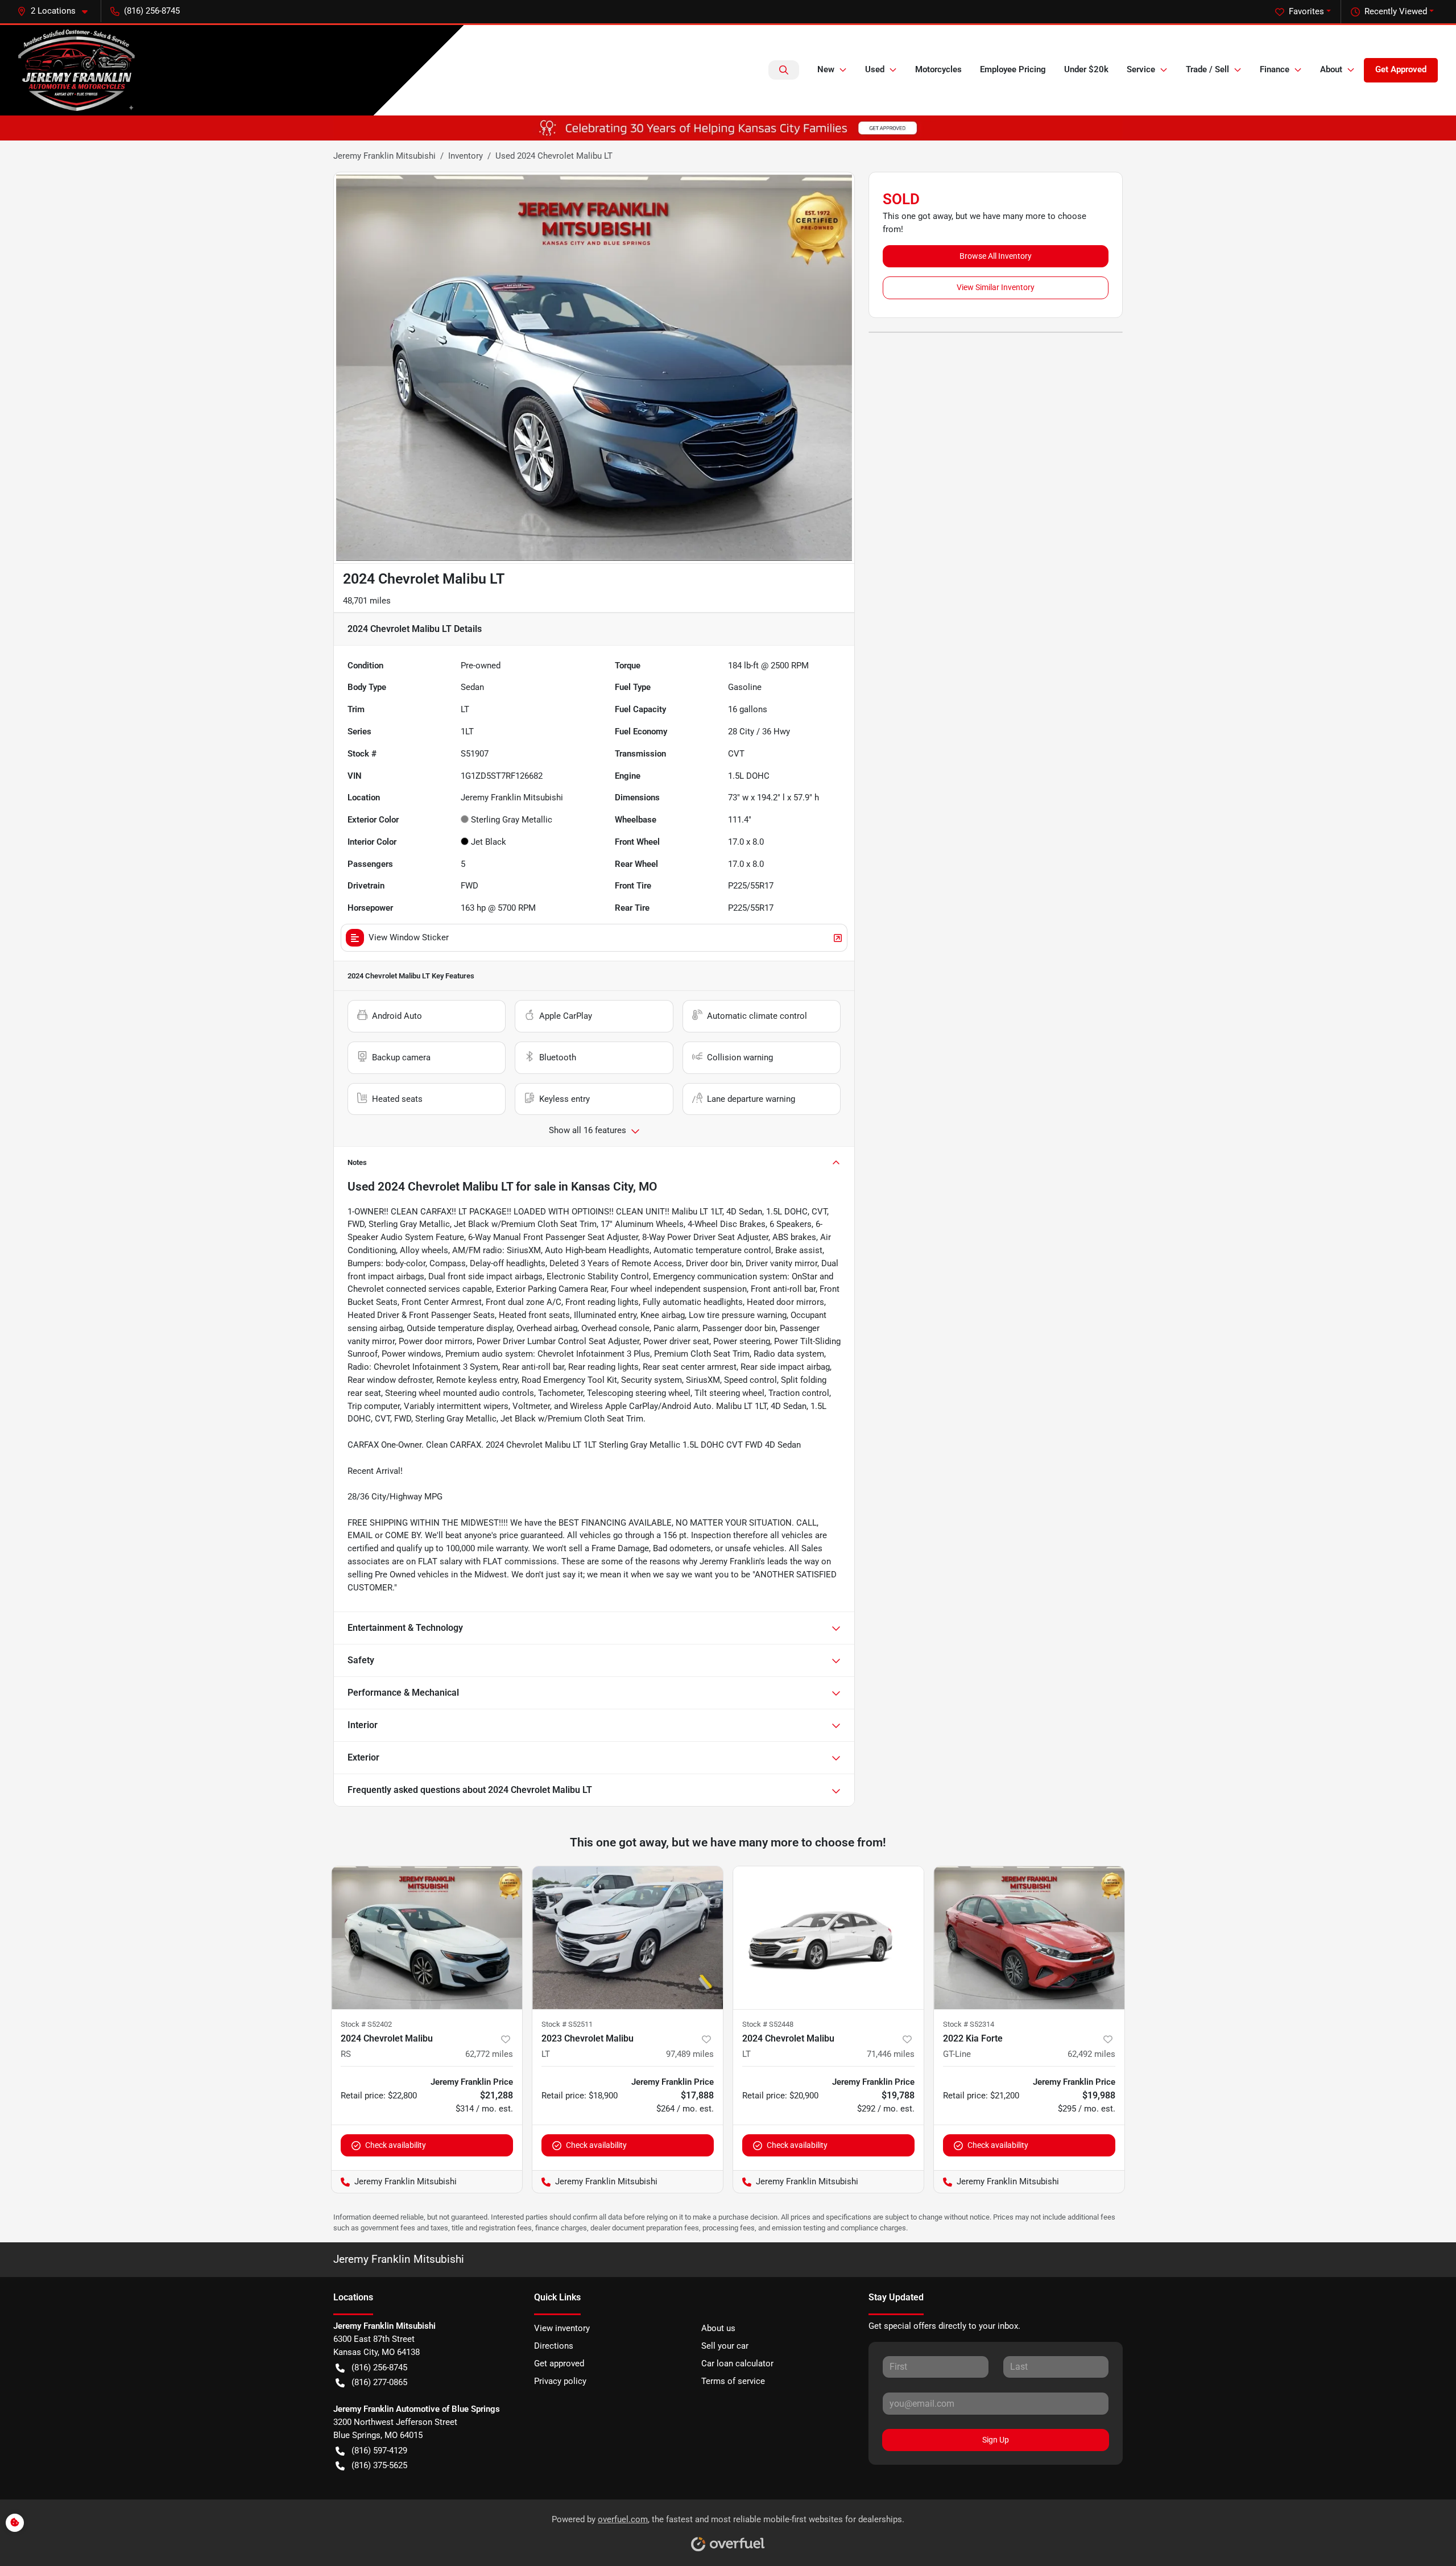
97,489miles (690, 2054)
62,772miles (489, 2054)
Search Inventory (784, 70)
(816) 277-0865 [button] (379, 2382)
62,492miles (1091, 2054)
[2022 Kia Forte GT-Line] (1029, 1938)
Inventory (466, 156)
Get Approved (1401, 69)
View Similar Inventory (996, 287)
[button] (57, 11)
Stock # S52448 (768, 2024)
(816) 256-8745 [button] (152, 11)
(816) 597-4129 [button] (379, 2451)
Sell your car (725, 2346)
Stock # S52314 (969, 2024)
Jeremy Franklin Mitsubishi (384, 156)
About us (718, 2328)
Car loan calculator (737, 2363)
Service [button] (1141, 69)
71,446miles (891, 2054)
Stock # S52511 (567, 2024)
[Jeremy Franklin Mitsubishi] (76, 70)
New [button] (826, 69)
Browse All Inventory (996, 256)
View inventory (562, 2328)
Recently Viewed (1396, 11)
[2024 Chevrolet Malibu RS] (427, 1938)
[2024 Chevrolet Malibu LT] (828, 1938)
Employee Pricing (1013, 69)
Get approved (559, 2363)
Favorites (1306, 11)
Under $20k (1086, 69)
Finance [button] (1275, 69)
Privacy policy (560, 2381)
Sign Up (996, 2440)
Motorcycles (938, 69)
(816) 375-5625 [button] (379, 2465)
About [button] (1331, 69)
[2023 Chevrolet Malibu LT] (628, 1938)
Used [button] (875, 69)
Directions (554, 2346)
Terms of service (733, 2381)
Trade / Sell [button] (1207, 69)
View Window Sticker (409, 937)
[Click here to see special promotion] (728, 127)
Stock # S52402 (366, 2024)
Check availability (396, 2145)
